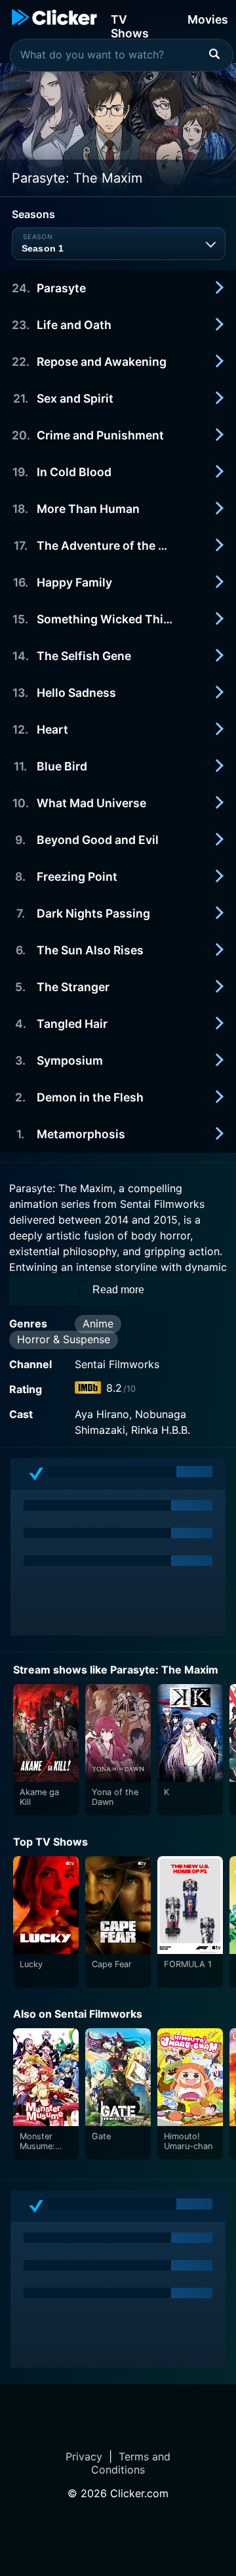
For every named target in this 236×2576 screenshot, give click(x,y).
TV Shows (130, 25)
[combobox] (122, 55)
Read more (118, 1290)
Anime (98, 1323)
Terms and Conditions (131, 2463)
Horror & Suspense (64, 1339)
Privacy (84, 2456)
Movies (208, 19)
